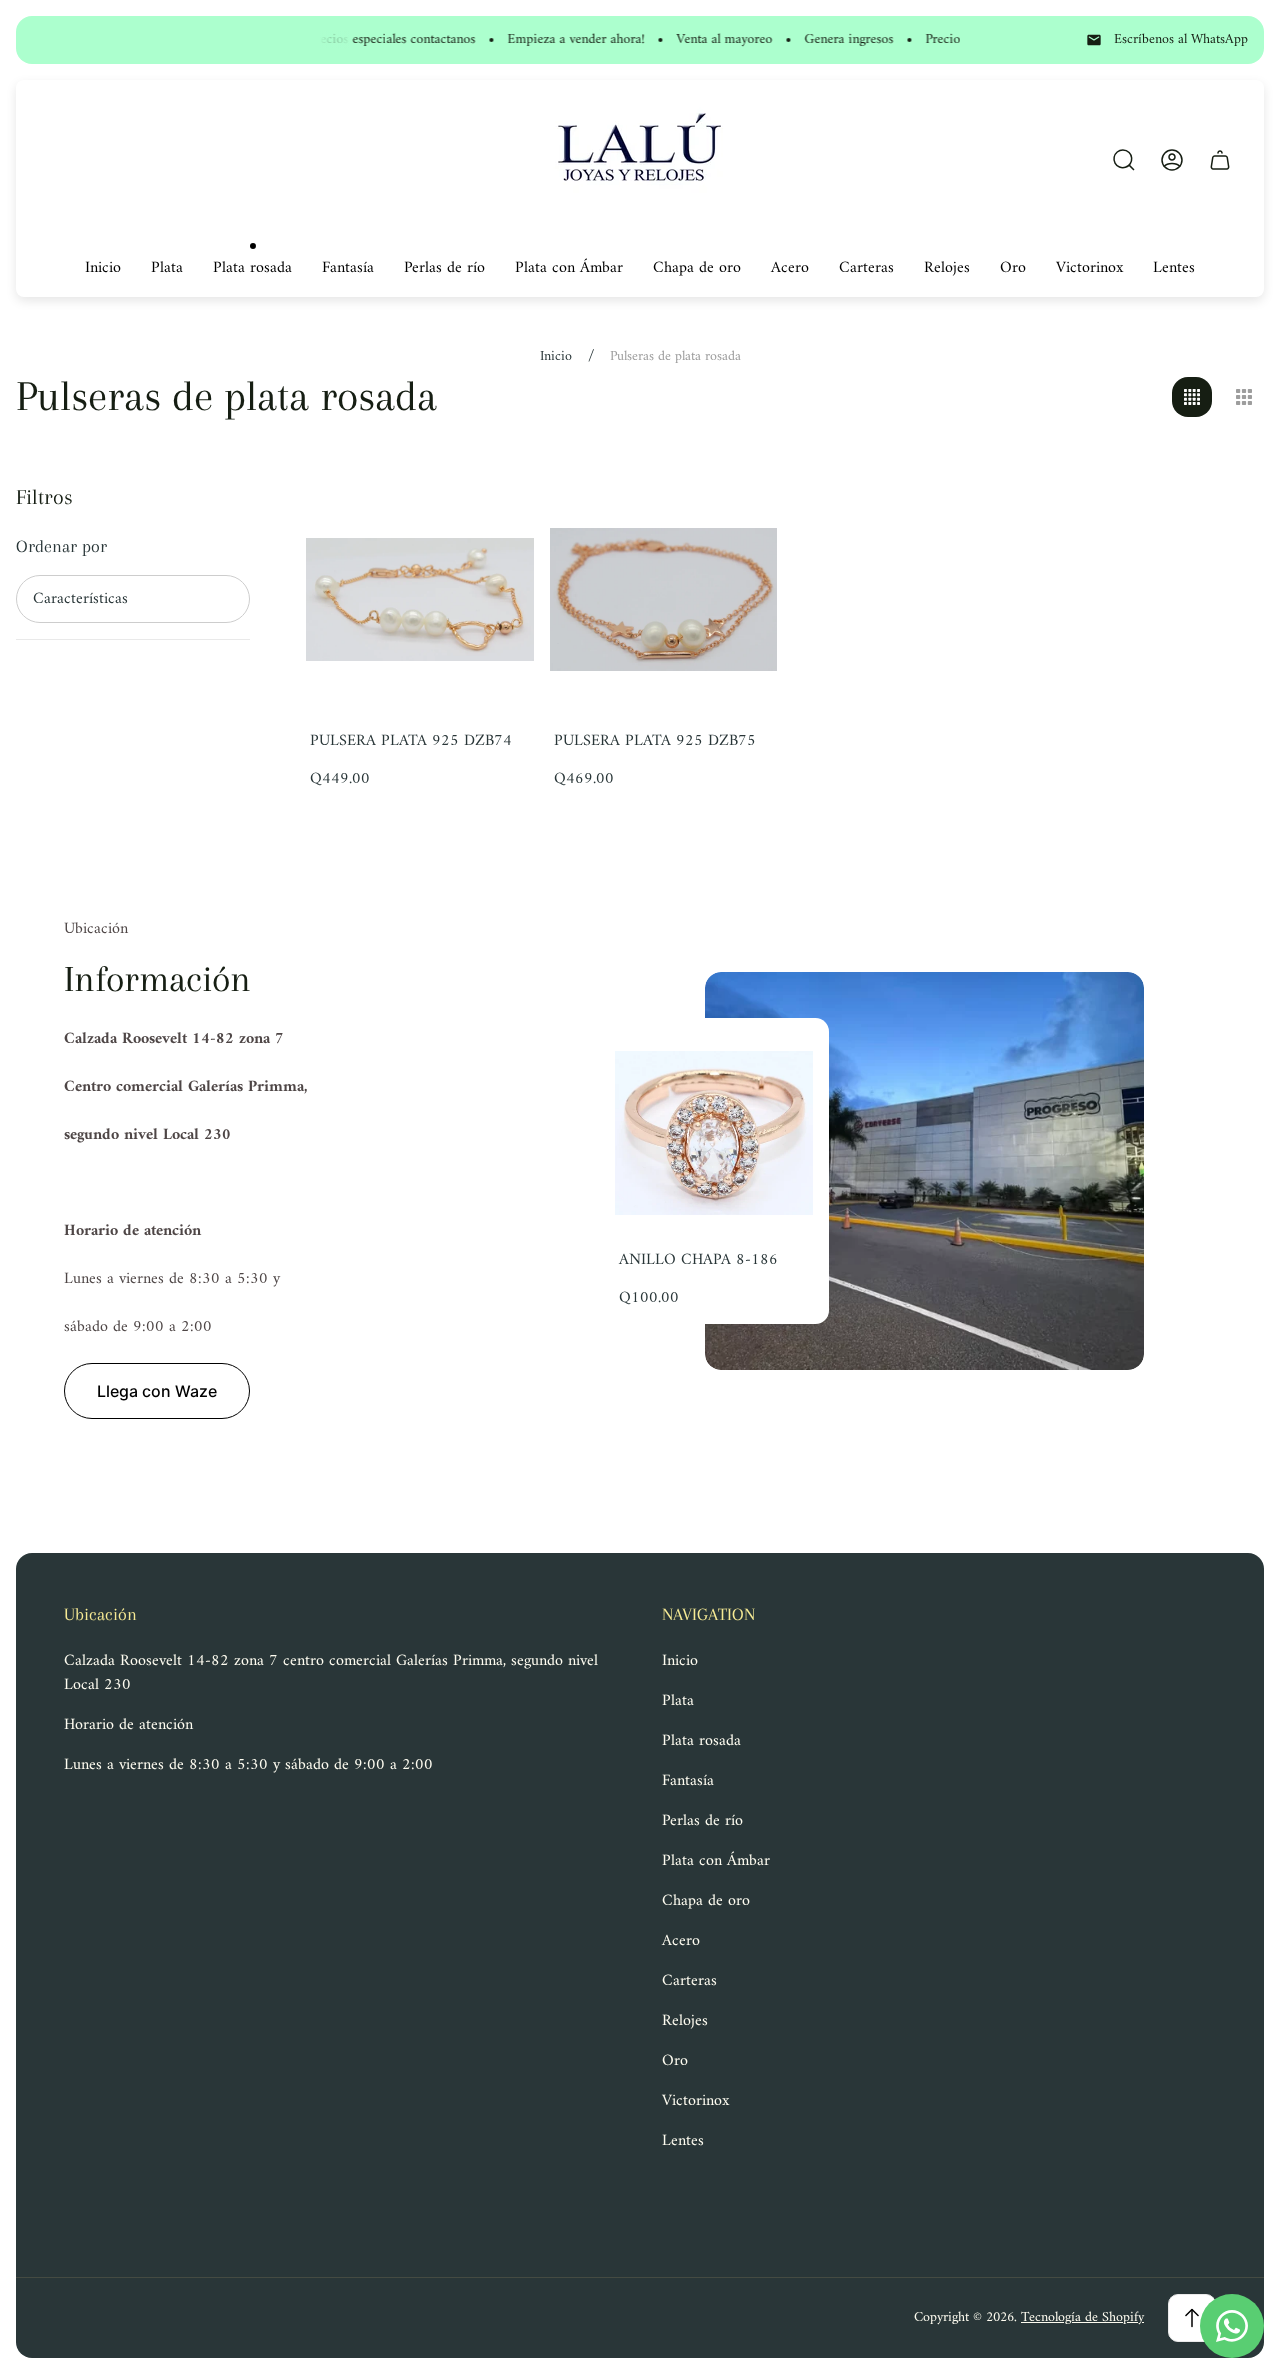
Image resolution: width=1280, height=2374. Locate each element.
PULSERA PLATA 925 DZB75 (655, 741)
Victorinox (695, 2101)
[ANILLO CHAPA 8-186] (714, 1133)
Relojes (685, 2021)
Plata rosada (701, 1741)
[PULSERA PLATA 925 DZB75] (664, 599)
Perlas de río (702, 1821)
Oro (675, 2061)
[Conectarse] (1172, 160)
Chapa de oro (706, 1901)
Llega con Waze (157, 1391)
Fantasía (688, 1781)
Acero (681, 1941)
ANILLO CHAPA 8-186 (698, 1260)
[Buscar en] (1124, 160)
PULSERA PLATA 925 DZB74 (411, 741)
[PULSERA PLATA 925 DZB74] (420, 599)
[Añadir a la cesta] (494, 525)
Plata (678, 1701)
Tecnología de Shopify (1082, 2317)
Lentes (683, 2141)
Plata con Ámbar (716, 1861)
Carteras (689, 1981)
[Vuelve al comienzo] (1192, 2318)
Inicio (556, 357)
